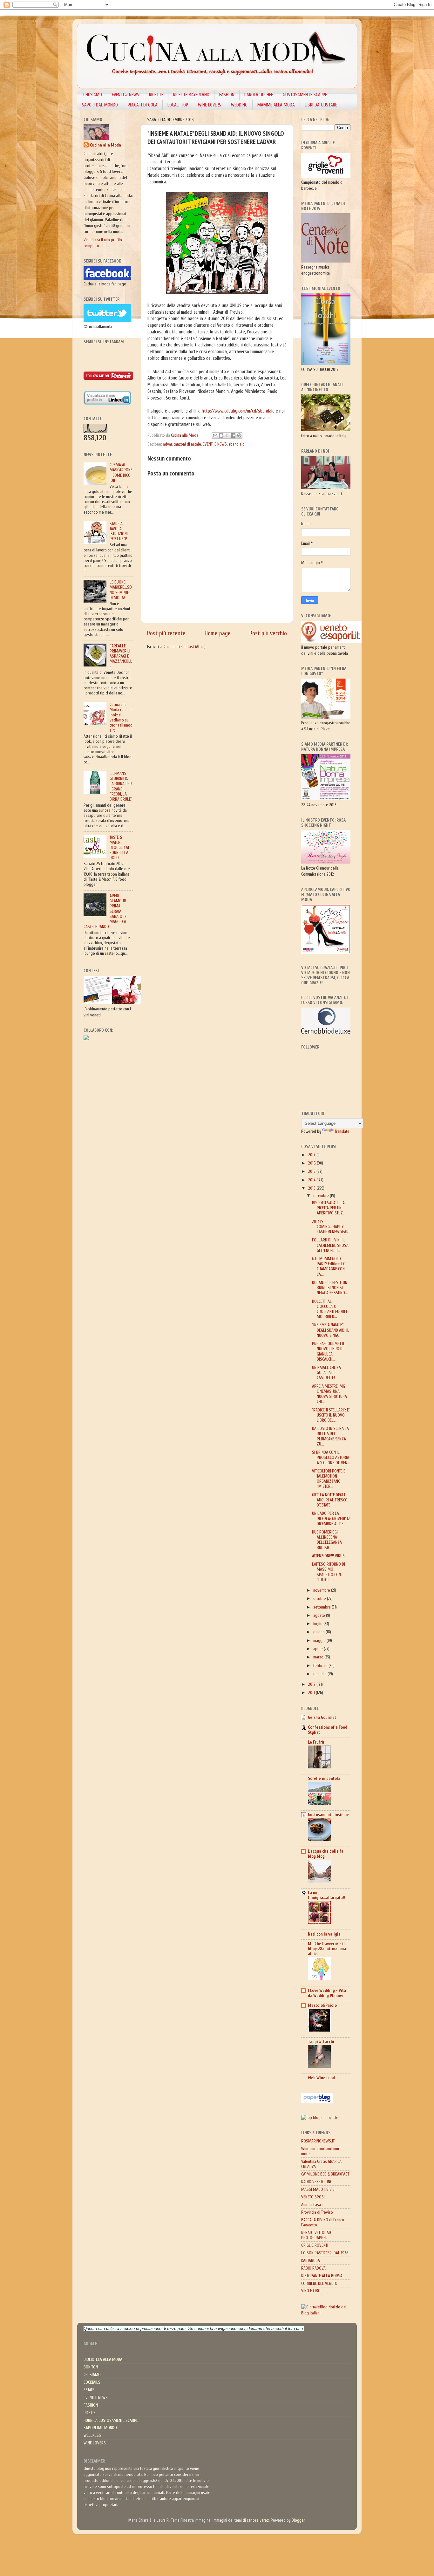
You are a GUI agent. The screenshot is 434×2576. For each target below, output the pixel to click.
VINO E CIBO (311, 2291)
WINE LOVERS (210, 105)
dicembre (322, 1196)
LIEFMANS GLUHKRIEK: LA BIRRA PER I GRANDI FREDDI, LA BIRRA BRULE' (121, 786)
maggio (320, 1641)
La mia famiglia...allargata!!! (327, 1895)
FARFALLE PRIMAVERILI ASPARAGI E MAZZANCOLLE (121, 656)
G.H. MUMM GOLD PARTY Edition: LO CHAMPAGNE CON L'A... (329, 1267)
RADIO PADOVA (313, 2268)
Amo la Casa (311, 2205)
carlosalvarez (258, 2520)
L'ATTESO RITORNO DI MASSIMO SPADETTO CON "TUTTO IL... (329, 1572)
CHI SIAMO (93, 95)
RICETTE (156, 95)
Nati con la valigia (324, 1934)
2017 (312, 1155)
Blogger (298, 2520)
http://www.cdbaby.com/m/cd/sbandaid (239, 411)
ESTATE (89, 2390)
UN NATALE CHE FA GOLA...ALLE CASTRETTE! (326, 1373)
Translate (342, 1131)
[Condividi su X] (227, 435)
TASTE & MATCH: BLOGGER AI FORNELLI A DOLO (119, 848)
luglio (318, 1624)
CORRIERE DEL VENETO (319, 2284)
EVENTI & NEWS (125, 95)
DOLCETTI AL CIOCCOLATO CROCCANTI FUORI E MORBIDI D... (330, 1309)
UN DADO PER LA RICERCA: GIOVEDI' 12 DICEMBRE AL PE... (331, 1519)
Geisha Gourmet (322, 1718)
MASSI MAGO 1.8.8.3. (318, 2190)
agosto (320, 1616)
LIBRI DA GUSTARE (321, 105)
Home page (218, 633)
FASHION (227, 95)
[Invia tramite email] (215, 435)
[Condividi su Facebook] (233, 435)
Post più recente (166, 633)
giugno (319, 1632)
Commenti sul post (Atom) (185, 647)
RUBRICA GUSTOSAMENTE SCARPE (111, 2421)
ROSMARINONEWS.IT (318, 2141)
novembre (322, 1590)
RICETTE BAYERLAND (191, 95)
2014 (312, 1180)
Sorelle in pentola (324, 1779)
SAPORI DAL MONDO (100, 105)
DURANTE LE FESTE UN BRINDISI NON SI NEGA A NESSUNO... (330, 1288)
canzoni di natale (187, 444)
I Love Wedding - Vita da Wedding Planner (327, 1993)
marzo (319, 1657)
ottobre (320, 1599)
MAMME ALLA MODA (276, 105)
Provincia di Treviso (317, 2212)
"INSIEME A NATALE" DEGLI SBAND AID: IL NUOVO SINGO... (331, 1330)
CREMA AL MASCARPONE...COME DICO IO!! (121, 473)
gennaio (320, 1674)
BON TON (91, 2367)
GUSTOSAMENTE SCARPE (305, 95)
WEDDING (239, 105)
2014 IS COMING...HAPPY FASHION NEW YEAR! (331, 1227)
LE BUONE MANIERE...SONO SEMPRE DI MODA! (121, 590)
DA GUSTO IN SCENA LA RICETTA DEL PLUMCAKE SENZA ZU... (330, 1436)
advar (167, 444)
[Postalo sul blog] (221, 435)
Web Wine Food (321, 2078)
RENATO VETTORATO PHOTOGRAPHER (317, 2235)
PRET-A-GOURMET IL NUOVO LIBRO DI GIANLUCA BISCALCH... (329, 1352)
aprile (319, 1649)
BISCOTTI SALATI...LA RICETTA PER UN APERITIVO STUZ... (329, 1208)
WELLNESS (92, 2436)
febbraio (321, 1666)
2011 (312, 1693)
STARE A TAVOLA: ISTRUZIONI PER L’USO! (119, 532)
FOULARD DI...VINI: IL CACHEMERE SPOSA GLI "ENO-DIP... (330, 1245)
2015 (312, 1172)
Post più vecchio (268, 633)
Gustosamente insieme (328, 1815)
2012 (312, 1684)
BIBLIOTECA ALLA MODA (103, 2360)
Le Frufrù (316, 1742)
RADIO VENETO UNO (317, 2182)
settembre (322, 1607)
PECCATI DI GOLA (143, 105)
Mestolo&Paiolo (322, 2005)
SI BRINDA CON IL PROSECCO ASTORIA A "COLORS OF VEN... (331, 1458)
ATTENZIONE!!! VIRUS (328, 1556)
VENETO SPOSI (313, 2197)
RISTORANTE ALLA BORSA (322, 2276)
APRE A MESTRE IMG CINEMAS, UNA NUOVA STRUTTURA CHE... (329, 1394)
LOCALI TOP (178, 105)
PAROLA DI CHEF (259, 95)
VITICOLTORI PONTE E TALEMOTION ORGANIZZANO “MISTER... (329, 1479)
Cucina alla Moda (105, 145)
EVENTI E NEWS (215, 444)
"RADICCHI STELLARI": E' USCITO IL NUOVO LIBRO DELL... (331, 1415)
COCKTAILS (92, 2382)
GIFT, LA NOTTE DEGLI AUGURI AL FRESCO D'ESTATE (330, 1500)
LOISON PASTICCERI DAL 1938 (325, 2253)
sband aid (237, 444)
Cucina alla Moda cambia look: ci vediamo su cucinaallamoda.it (121, 717)
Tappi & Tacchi (321, 2042)
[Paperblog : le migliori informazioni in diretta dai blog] (317, 2102)
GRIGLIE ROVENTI (315, 2245)
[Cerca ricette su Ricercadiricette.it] (320, 2118)
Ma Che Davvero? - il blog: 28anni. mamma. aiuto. (327, 1949)
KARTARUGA (311, 2261)
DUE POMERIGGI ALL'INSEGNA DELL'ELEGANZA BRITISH (327, 1540)
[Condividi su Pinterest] (239, 435)
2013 (312, 1188)
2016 (312, 1163)
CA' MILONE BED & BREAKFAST (325, 2174)
